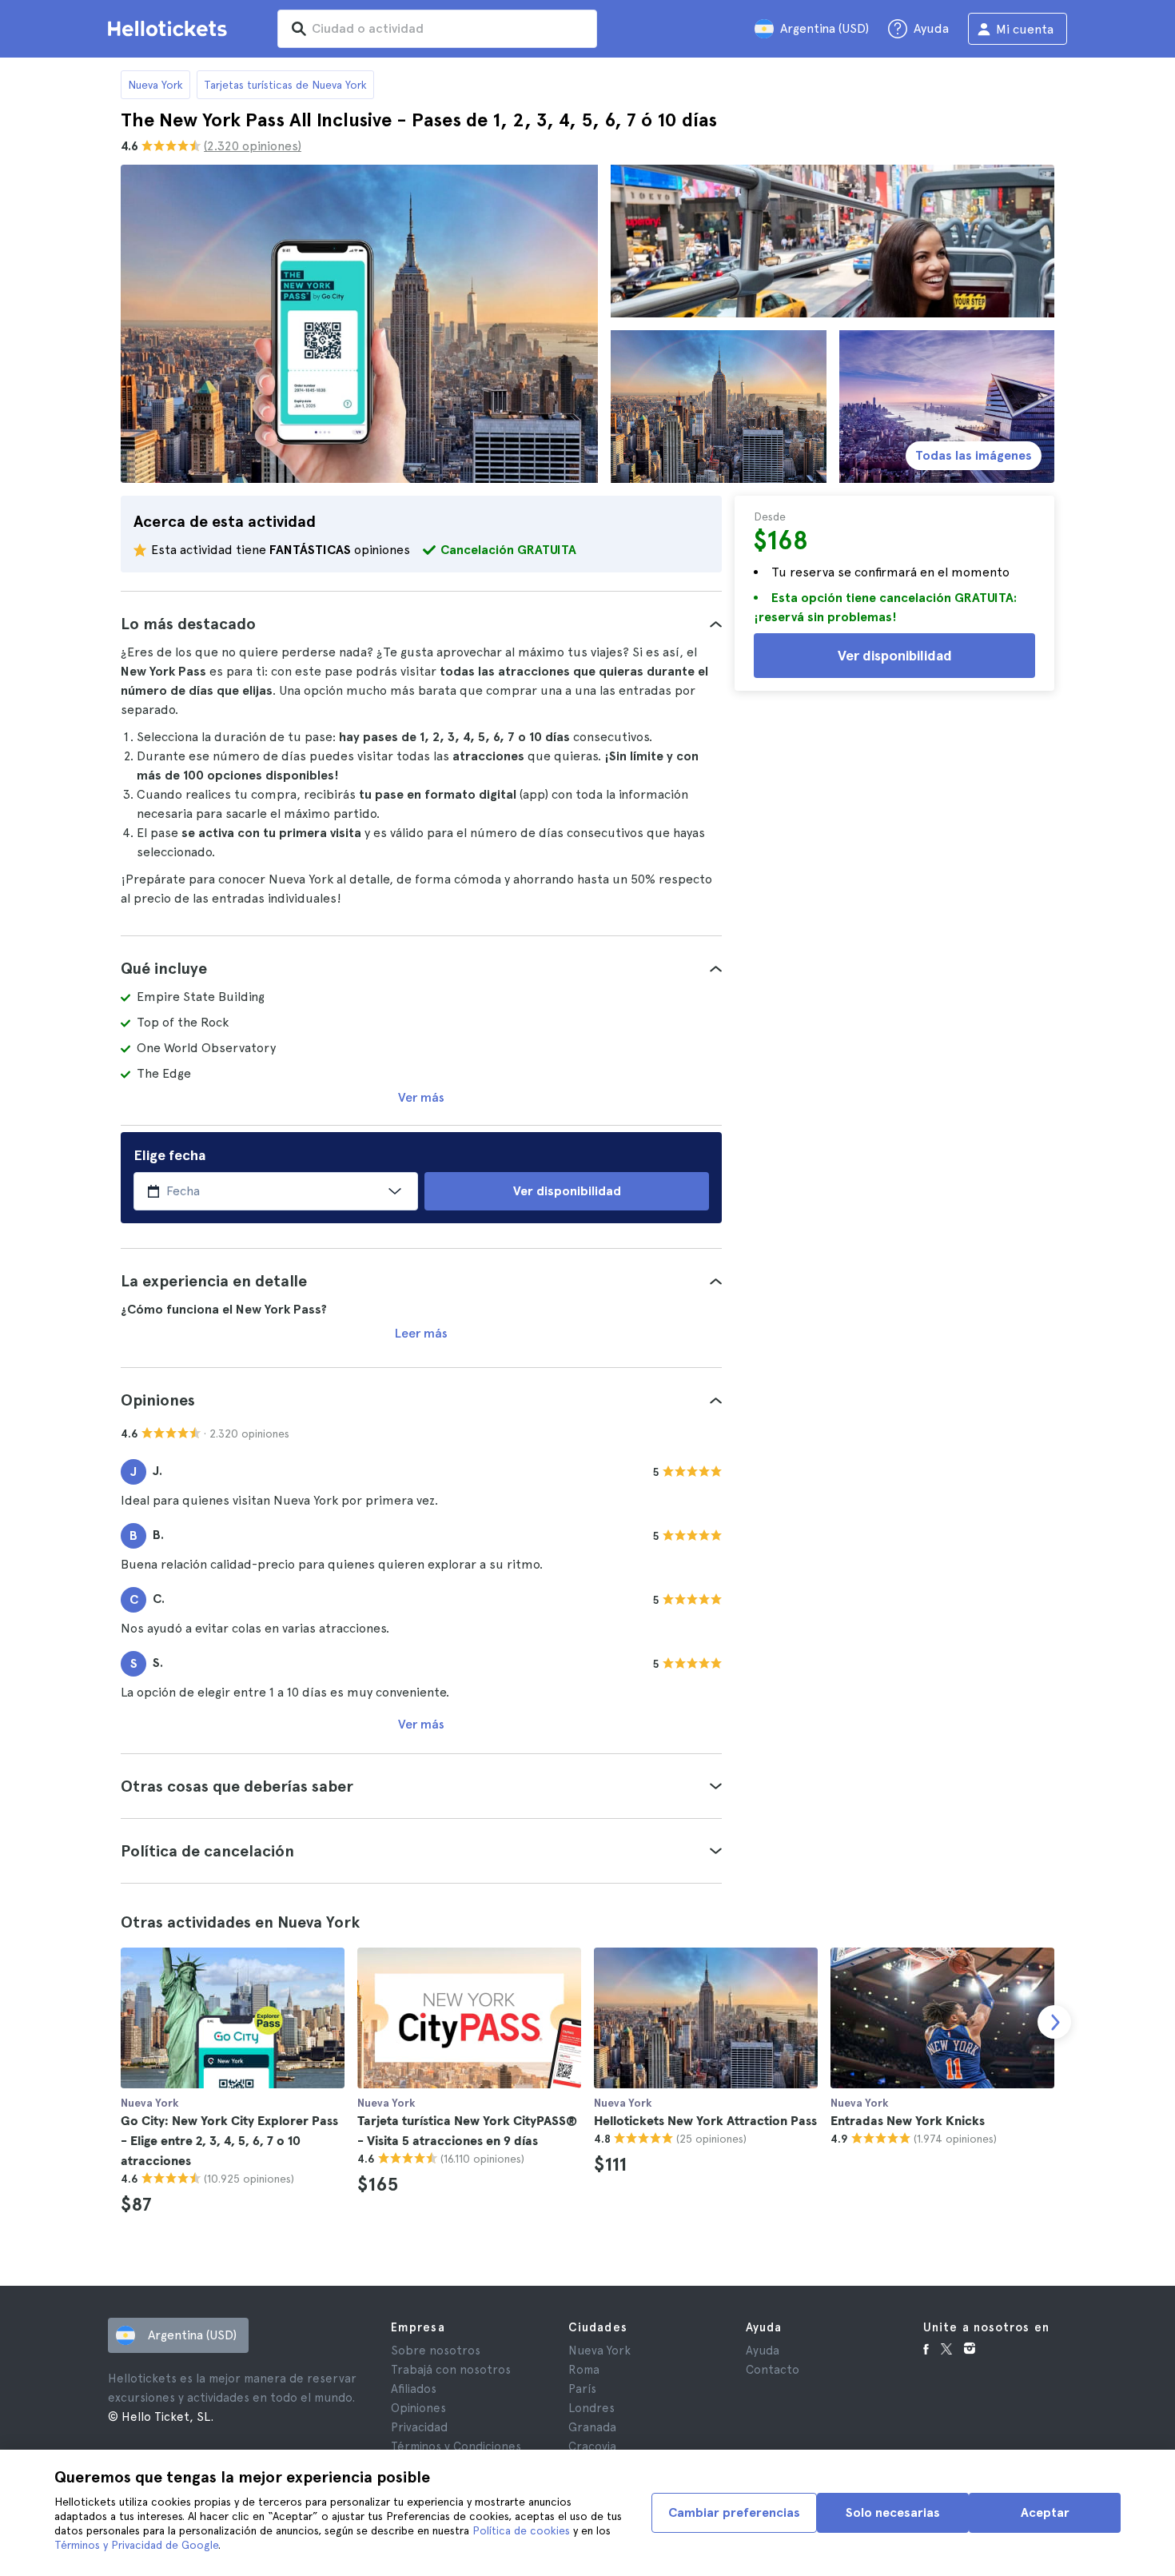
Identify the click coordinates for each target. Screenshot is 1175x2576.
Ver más (421, 1097)
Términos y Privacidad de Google (136, 2545)
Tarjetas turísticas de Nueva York (285, 85)
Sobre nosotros (436, 2351)
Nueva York (155, 85)
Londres (591, 2408)
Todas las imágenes (974, 455)
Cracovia (592, 2446)
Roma (584, 2370)
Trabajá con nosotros (451, 2370)
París (582, 2389)
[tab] (421, 624)
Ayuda (763, 2351)
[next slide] (1054, 2022)
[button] (421, 624)
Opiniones (418, 2408)
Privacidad (419, 2427)
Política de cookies (521, 2530)
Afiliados (414, 2389)
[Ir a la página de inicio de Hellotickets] (170, 29)
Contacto (773, 2370)
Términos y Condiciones (456, 2446)
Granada (592, 2427)
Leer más (421, 1333)
